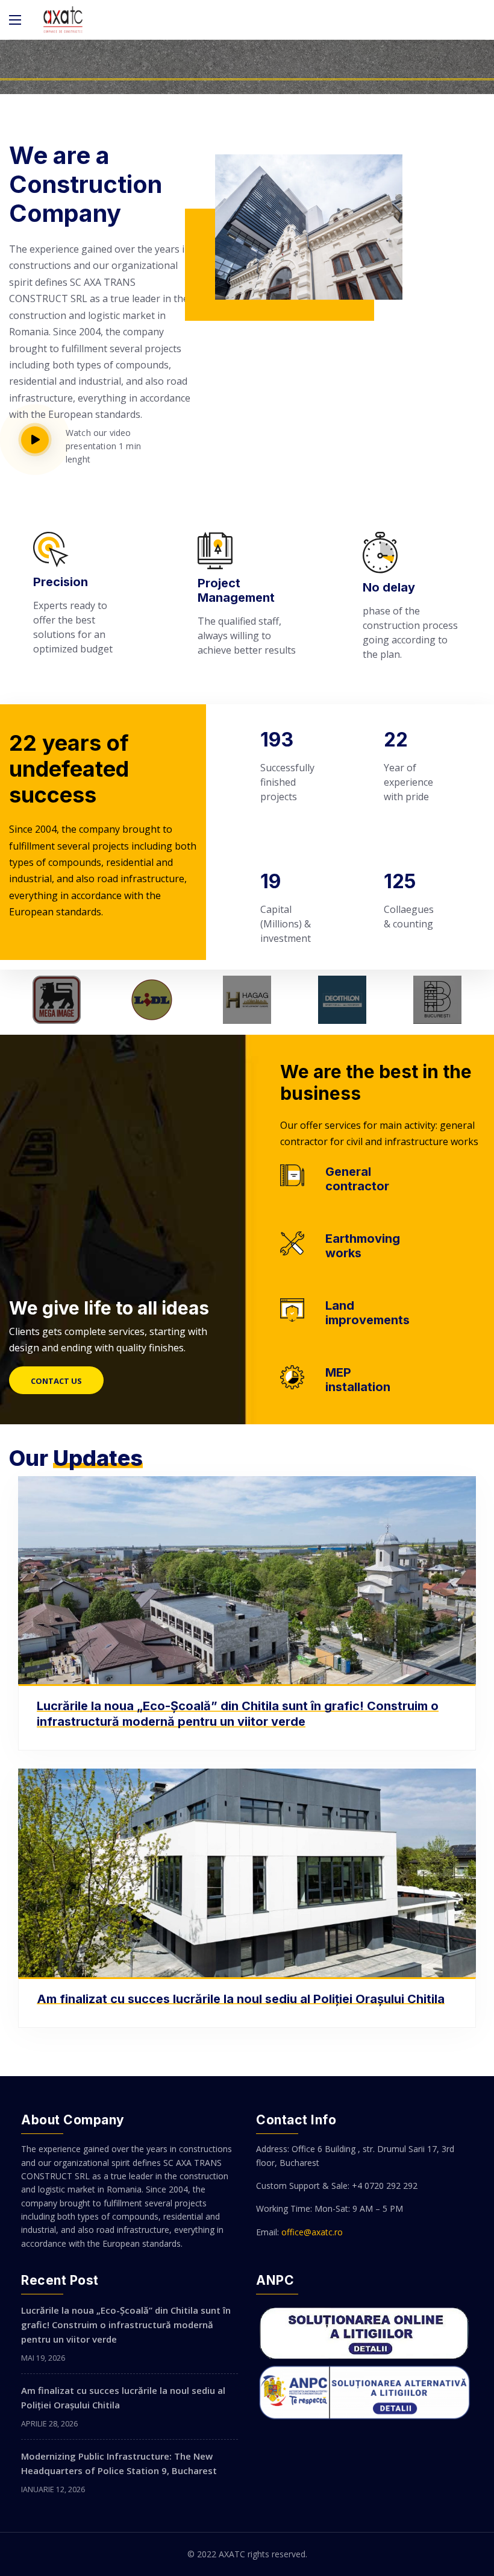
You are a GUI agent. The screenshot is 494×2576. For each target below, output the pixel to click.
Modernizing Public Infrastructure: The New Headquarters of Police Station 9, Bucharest (119, 2463)
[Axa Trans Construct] (63, 20)
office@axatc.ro (312, 2232)
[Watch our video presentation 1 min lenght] (43, 440)
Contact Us (56, 1381)
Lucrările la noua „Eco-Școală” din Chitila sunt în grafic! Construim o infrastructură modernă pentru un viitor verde (238, 1714)
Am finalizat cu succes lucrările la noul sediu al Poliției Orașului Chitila (241, 1999)
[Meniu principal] (15, 20)
